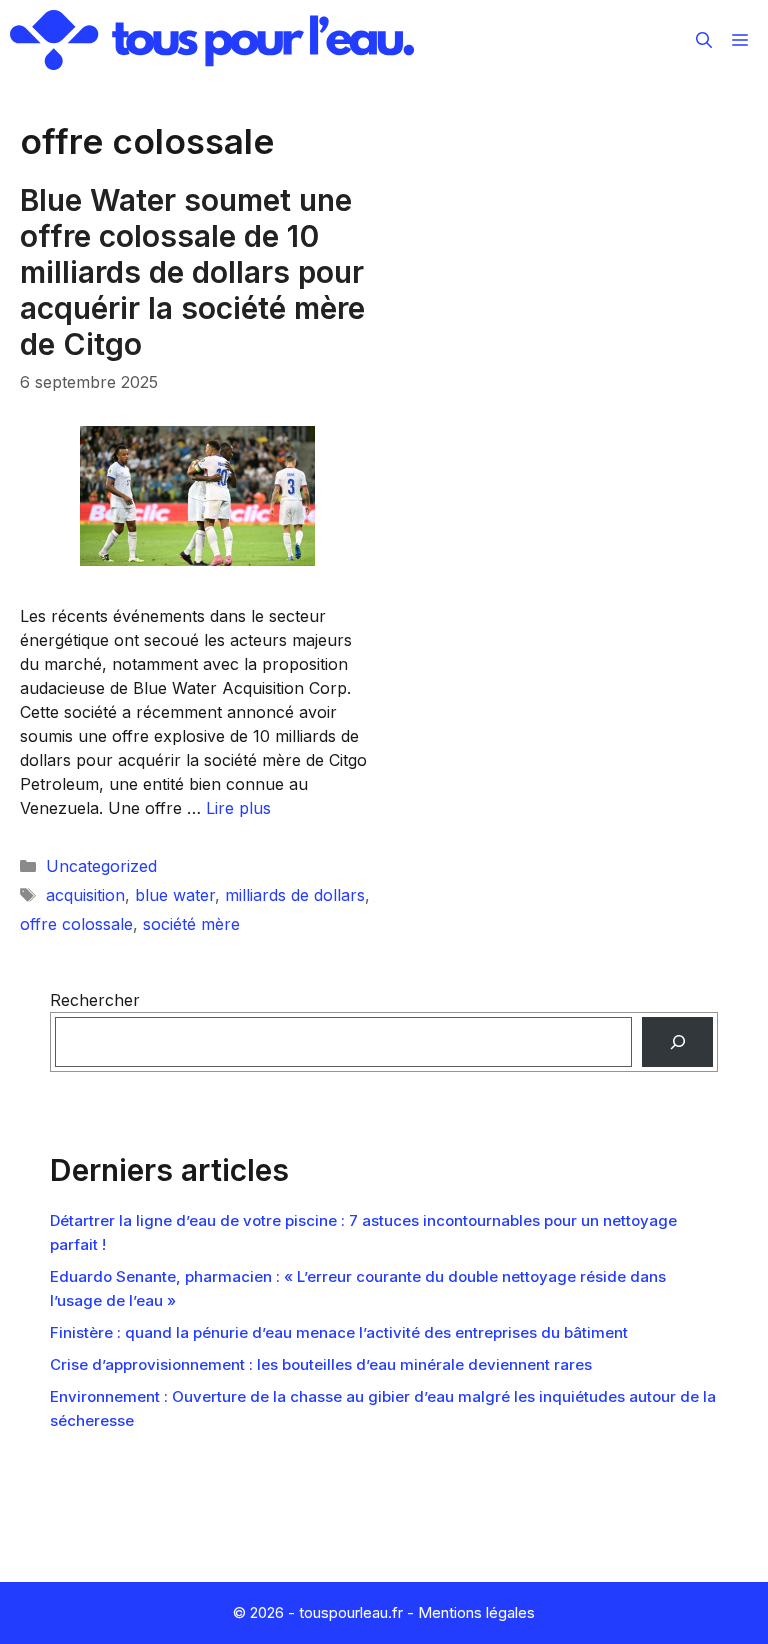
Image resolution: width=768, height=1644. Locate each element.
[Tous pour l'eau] (212, 40)
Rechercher (95, 1000)
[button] (704, 40)
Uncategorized (101, 866)
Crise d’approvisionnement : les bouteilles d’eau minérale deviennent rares (321, 1364)
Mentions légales (476, 1612)
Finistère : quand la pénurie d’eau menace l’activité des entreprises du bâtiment (339, 1332)
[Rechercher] (677, 1041)
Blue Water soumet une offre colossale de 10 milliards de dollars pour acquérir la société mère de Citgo (192, 272)
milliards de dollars (295, 895)
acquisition (85, 895)
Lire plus (238, 808)
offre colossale (76, 924)
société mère (191, 924)
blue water (175, 895)
